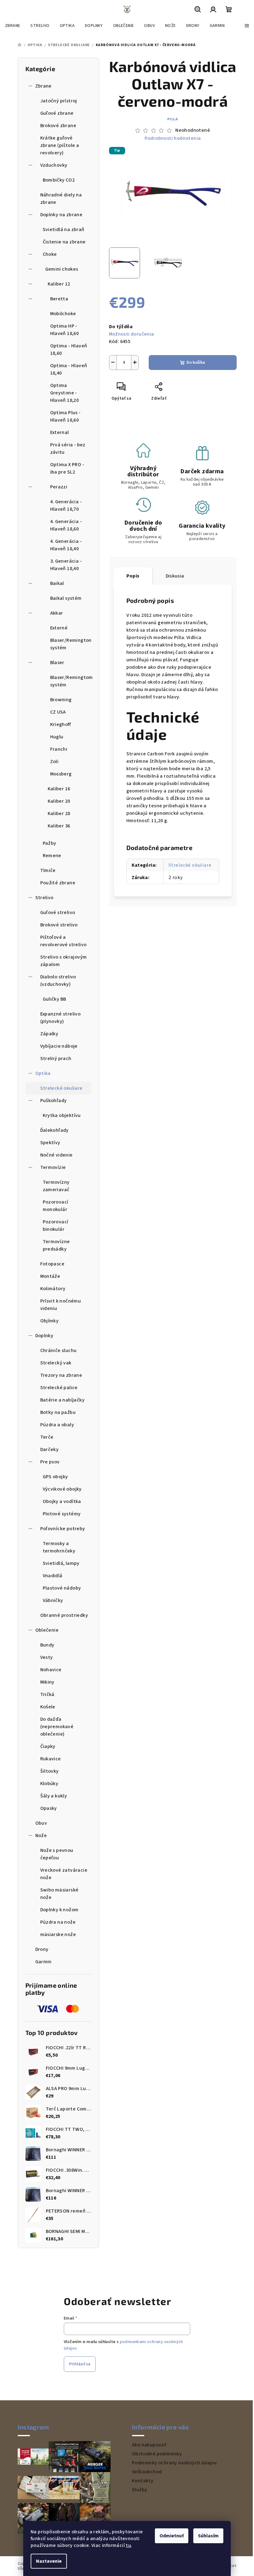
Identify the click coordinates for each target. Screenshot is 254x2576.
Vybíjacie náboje (59, 1046)
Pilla (173, 119)
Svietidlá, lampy (61, 1563)
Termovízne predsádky (56, 1245)
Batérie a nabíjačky (63, 1400)
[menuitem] (13, 26)
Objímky (50, 1321)
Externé (59, 628)
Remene (52, 856)
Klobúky (49, 1784)
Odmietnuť (172, 2536)
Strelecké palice (59, 1388)
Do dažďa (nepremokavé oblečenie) (57, 1727)
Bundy (47, 1645)
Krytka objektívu (62, 1115)
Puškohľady (54, 1101)
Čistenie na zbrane (64, 242)
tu (128, 2545)
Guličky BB (55, 999)
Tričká (47, 1694)
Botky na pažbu (58, 1412)
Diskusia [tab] (175, 576)
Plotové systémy (62, 1514)
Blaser (57, 663)
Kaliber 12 (59, 284)
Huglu (57, 737)
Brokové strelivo (59, 925)
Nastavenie (49, 2561)
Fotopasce (53, 1264)
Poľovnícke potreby (63, 1529)
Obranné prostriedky (64, 1615)
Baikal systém (66, 598)
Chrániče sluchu (59, 1350)
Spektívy (50, 1143)
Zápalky (49, 1034)
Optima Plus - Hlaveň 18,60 (66, 416)
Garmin (44, 1962)
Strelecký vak (56, 1363)
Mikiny (47, 1682)
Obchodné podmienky (157, 2454)
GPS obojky (55, 1477)
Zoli (55, 762)
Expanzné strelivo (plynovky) (61, 1018)
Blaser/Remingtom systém (71, 681)
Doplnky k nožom (59, 1910)
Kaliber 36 (59, 826)
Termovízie (53, 1167)
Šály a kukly (54, 1796)
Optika (43, 1073)
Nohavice (51, 1670)
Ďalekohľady (55, 1130)
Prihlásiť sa (80, 2364)
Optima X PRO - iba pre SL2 (67, 468)
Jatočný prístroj (59, 101)
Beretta (59, 299)
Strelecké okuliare (61, 1088)
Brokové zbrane (58, 126)
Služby (140, 2490)
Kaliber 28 (59, 814)
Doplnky (44, 1336)
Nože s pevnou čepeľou (57, 1854)
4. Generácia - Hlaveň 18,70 (66, 505)
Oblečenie (47, 1630)
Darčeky (50, 1449)
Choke (50, 254)
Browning (61, 700)
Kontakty (143, 2481)
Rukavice (51, 1759)
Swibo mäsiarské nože (59, 1894)
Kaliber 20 (59, 801)
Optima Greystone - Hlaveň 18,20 (65, 393)
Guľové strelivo (58, 912)
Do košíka (196, 363)
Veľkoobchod (147, 2472)
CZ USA (58, 712)
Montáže (50, 1276)
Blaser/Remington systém (71, 644)
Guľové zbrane (57, 113)
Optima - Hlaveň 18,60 (69, 350)
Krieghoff (61, 724)
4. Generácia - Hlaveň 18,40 (66, 545)
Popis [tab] (133, 576)
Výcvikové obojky (62, 1489)
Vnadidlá (53, 1576)
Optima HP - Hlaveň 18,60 (65, 330)
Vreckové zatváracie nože (64, 1874)
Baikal (57, 583)
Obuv (41, 1823)
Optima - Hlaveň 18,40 (69, 369)
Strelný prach (56, 1058)
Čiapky (48, 1746)
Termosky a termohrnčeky (59, 1547)
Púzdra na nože (58, 1922)
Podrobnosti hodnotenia (173, 138)
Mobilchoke (63, 314)
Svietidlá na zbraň (64, 230)
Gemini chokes (62, 269)
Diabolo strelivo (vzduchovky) (58, 981)
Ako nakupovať (149, 2445)
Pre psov (50, 1462)
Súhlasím (208, 2536)
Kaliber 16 (59, 789)
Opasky (49, 1808)
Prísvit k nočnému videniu (61, 1305)
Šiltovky (50, 1771)
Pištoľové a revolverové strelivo (63, 941)
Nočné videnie (57, 1155)
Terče (47, 1437)
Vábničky (53, 1600)
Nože (41, 1835)
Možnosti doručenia (132, 334)
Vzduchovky (54, 165)
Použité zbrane (58, 883)
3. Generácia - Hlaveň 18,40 (66, 565)
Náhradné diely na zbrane (61, 199)
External (60, 432)
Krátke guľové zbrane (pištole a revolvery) (60, 145)
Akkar (57, 613)
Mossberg (61, 774)
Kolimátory (53, 1289)
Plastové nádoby (62, 1588)
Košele (48, 1707)
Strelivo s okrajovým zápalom (64, 961)
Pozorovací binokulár (56, 1226)
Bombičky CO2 (59, 180)
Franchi (59, 749)
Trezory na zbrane (61, 1375)
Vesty (47, 1657)
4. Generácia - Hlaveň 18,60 (66, 525)
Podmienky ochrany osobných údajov (174, 2463)
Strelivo (44, 898)
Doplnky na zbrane (61, 215)
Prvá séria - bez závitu (68, 449)
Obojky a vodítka (62, 1501)
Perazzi (59, 487)
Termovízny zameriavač (56, 1186)
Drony (42, 1949)
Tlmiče (48, 870)
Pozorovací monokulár (56, 1206)
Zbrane (44, 86)
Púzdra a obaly (57, 1425)
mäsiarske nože (58, 1934)
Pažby (50, 843)
